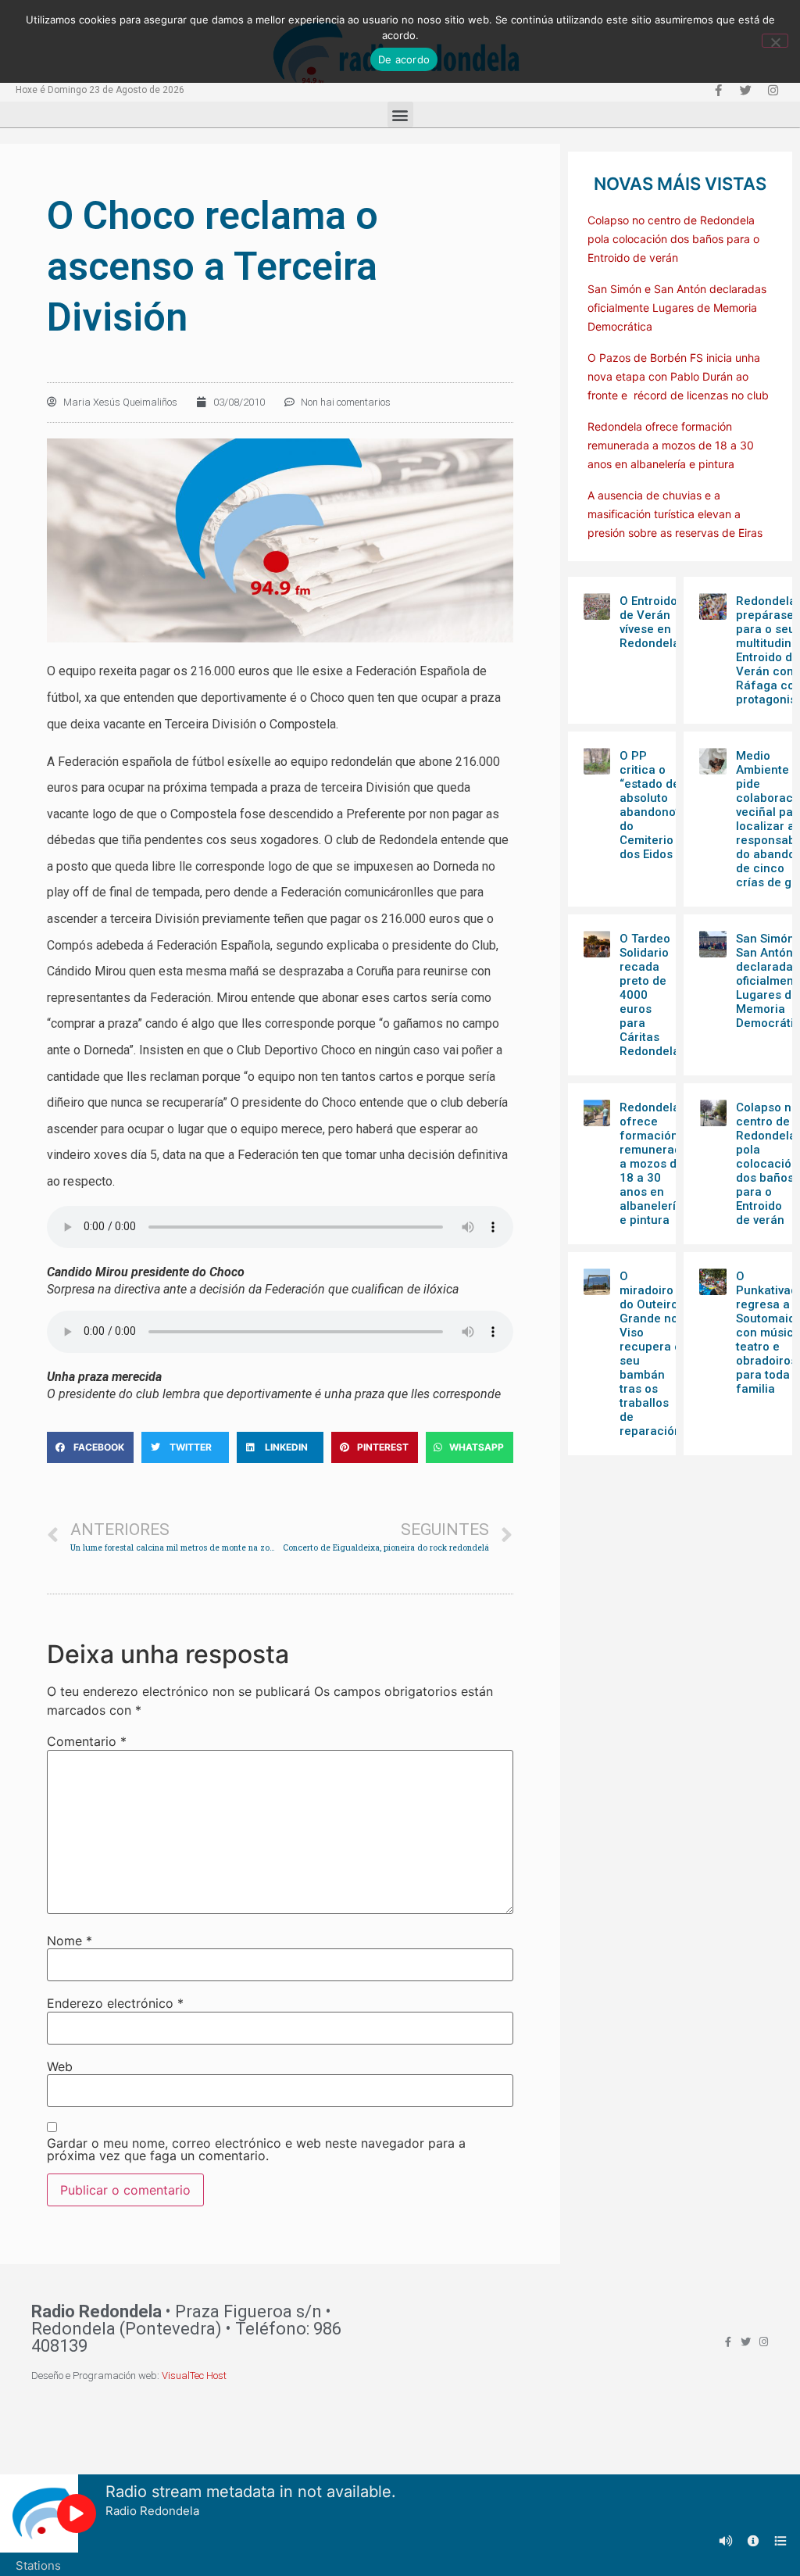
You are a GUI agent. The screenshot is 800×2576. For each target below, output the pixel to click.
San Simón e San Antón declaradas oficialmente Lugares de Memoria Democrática (677, 308)
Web (60, 2066)
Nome (70, 1941)
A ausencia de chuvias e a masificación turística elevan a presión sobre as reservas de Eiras (675, 514)
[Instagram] (773, 90)
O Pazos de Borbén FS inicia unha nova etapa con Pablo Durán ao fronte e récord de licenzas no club (678, 376)
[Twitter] (745, 90)
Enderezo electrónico (115, 2003)
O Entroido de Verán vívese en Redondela (650, 622)
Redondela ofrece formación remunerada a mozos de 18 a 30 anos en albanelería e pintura (671, 445)
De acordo (404, 59)
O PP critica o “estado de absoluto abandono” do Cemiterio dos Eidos (650, 805)
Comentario (87, 1741)
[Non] (775, 41)
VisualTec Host (194, 2376)
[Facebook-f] (718, 90)
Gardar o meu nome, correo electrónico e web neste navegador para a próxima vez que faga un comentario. (256, 2149)
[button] (400, 114)
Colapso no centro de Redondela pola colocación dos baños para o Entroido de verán (673, 239)
